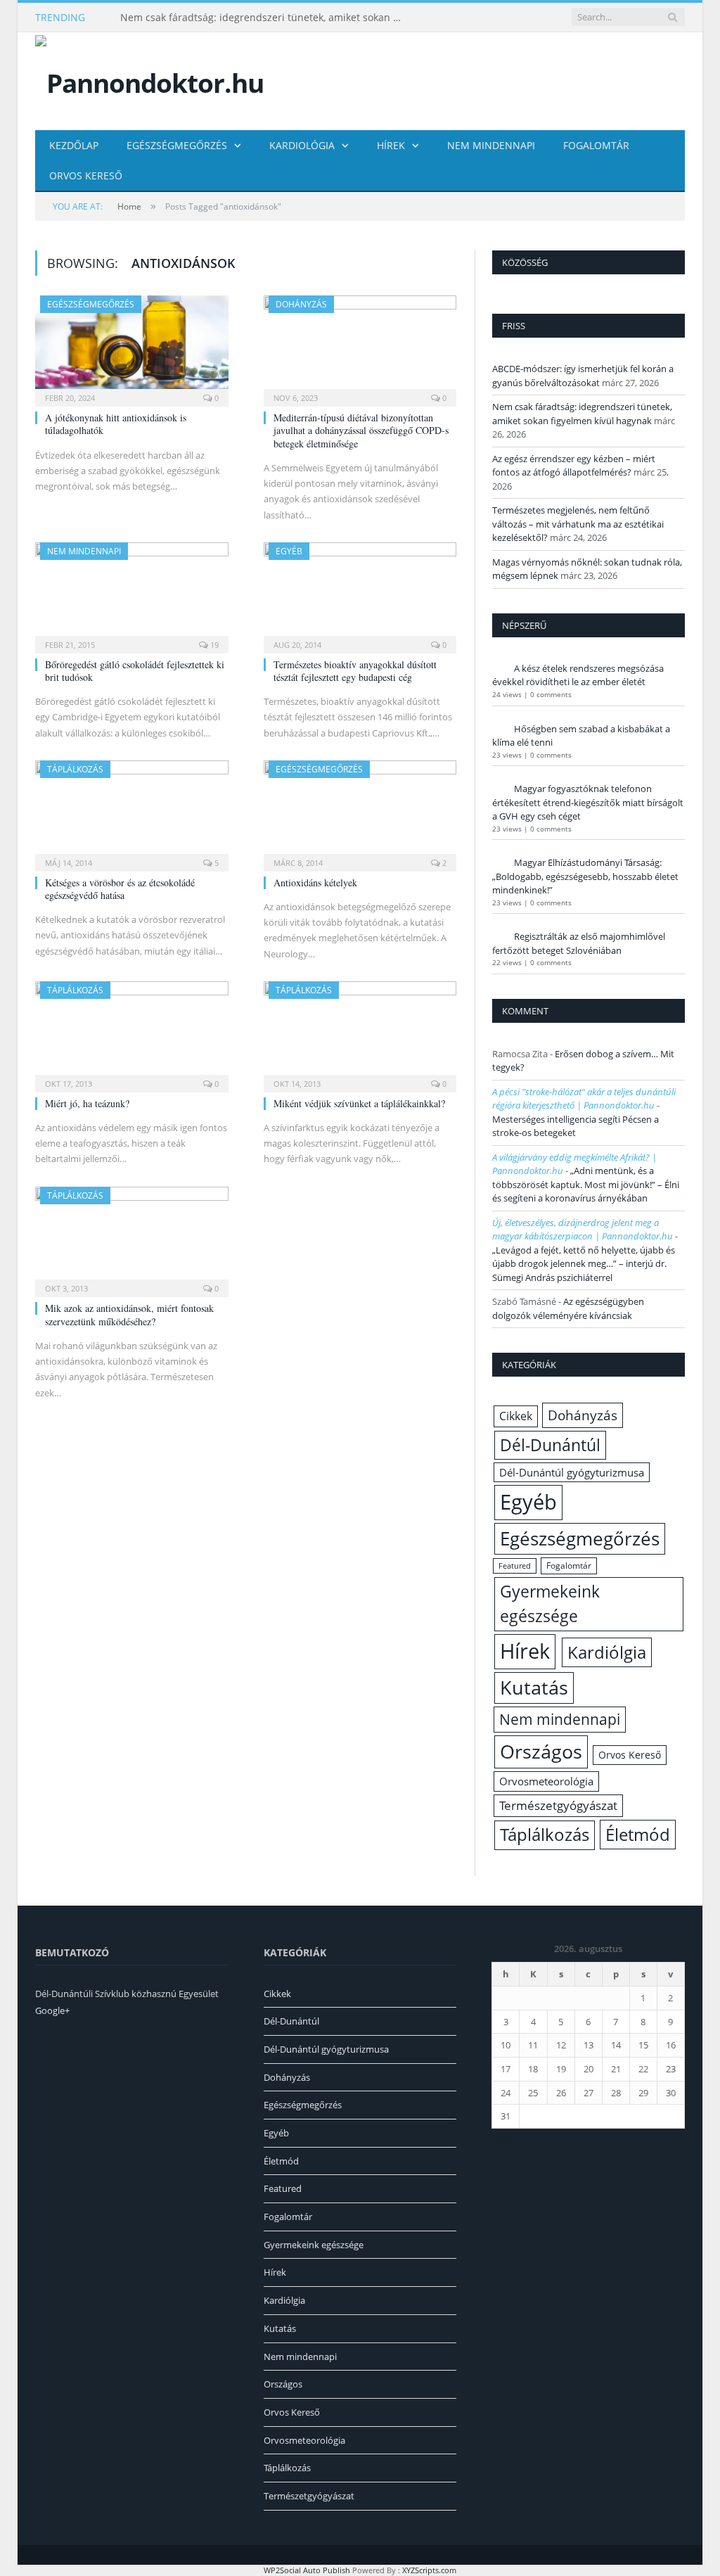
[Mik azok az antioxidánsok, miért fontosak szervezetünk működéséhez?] (132, 1238)
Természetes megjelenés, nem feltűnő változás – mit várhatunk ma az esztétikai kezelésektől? (578, 524)
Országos (541, 1751)
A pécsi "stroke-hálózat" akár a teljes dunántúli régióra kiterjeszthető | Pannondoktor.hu (584, 1099)
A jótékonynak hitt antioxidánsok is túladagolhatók (116, 424)
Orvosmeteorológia (546, 1781)
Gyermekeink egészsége (550, 1603)
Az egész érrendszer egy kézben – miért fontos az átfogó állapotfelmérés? (574, 466)
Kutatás (534, 1688)
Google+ (52, 2010)
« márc (505, 2137)
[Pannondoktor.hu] (149, 80)
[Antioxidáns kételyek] (360, 811)
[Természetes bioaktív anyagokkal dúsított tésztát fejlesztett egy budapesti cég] (360, 593)
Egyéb (289, 551)
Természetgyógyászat (558, 1805)
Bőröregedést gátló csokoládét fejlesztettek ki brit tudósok (135, 671)
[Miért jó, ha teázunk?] (132, 1032)
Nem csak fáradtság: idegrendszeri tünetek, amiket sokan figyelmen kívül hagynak (264, 18)
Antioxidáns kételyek (315, 882)
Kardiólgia (607, 1652)
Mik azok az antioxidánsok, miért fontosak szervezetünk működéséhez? (129, 1314)
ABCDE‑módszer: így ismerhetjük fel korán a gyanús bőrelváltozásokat (583, 376)
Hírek (391, 145)
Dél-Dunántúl (550, 1445)
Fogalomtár (596, 145)
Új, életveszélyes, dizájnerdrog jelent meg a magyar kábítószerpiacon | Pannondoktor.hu (583, 1230)
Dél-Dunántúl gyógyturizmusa (572, 1472)
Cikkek (516, 1416)
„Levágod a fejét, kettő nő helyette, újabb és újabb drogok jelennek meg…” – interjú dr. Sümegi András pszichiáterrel (584, 1264)
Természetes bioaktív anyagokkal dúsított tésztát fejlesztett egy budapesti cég (355, 671)
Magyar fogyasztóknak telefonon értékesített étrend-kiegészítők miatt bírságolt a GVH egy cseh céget (588, 802)
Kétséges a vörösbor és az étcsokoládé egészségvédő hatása (120, 889)
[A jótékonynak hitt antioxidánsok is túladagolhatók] (132, 346)
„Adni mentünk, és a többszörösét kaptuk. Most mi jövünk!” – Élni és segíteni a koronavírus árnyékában (586, 1184)
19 (213, 645)
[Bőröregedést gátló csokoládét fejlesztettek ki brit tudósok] (132, 593)
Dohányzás (301, 304)
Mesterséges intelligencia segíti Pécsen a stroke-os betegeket (576, 1126)
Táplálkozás (75, 769)
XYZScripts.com (429, 2570)
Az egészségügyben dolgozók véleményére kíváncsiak (568, 1308)
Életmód (638, 1834)
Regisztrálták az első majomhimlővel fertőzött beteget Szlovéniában (579, 943)
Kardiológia (302, 145)
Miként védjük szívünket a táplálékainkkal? (359, 1103)
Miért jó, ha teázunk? (87, 1103)
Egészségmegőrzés (177, 145)
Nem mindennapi (491, 145)
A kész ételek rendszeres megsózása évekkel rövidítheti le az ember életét (578, 675)
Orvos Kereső (86, 176)
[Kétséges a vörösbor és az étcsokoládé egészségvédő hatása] (132, 811)
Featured (515, 1566)
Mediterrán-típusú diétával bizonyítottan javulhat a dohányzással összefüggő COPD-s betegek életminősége (361, 430)
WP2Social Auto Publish (307, 2570)
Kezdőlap (74, 145)
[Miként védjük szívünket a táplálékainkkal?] (360, 1032)
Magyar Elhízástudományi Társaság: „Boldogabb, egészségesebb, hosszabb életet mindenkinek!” (585, 876)
